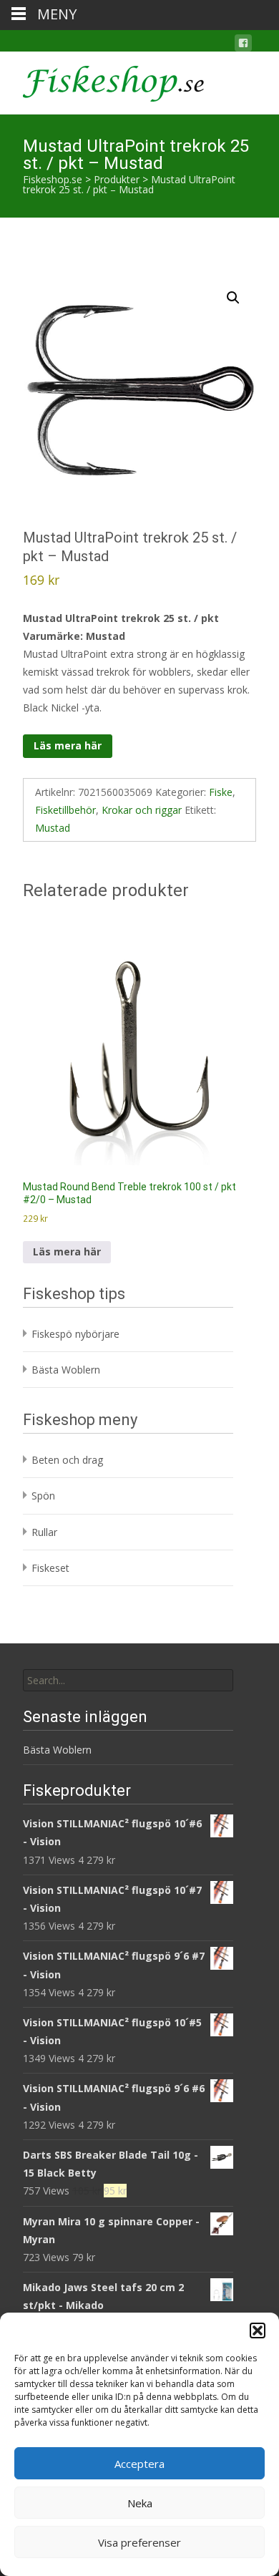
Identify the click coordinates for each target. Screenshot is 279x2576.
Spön (43, 1496)
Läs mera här (68, 745)
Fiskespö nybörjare (75, 1334)
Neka (140, 2503)
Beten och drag (67, 1460)
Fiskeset (50, 1568)
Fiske (221, 792)
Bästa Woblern (66, 1370)
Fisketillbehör (65, 810)
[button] (258, 2330)
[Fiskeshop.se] (102, 80)
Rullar (44, 1532)
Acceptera (139, 2464)
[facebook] (243, 45)
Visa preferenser (139, 2542)
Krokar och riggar (142, 810)
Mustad (53, 828)
